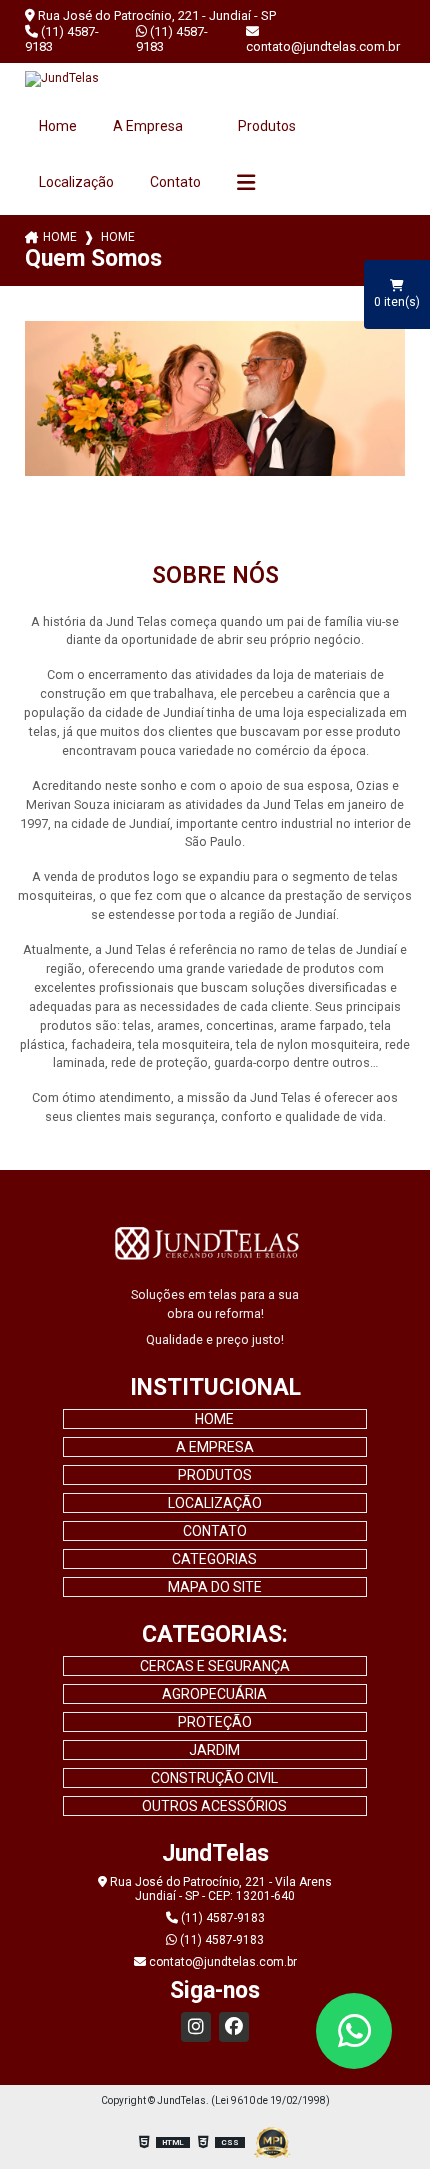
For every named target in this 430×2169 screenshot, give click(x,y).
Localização (76, 182)
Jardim (214, 1750)
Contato (175, 182)
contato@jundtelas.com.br (323, 46)
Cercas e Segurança (215, 1666)
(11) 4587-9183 (62, 39)
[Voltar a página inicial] (215, 79)
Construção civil (214, 1778)
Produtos (267, 126)
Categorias (214, 1559)
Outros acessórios (214, 1806)
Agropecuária (214, 1694)
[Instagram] (196, 2027)
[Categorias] (246, 183)
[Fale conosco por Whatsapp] (354, 2031)
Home (58, 126)
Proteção (215, 1722)
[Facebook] (234, 2027)
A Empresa (149, 126)
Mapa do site (215, 1587)
